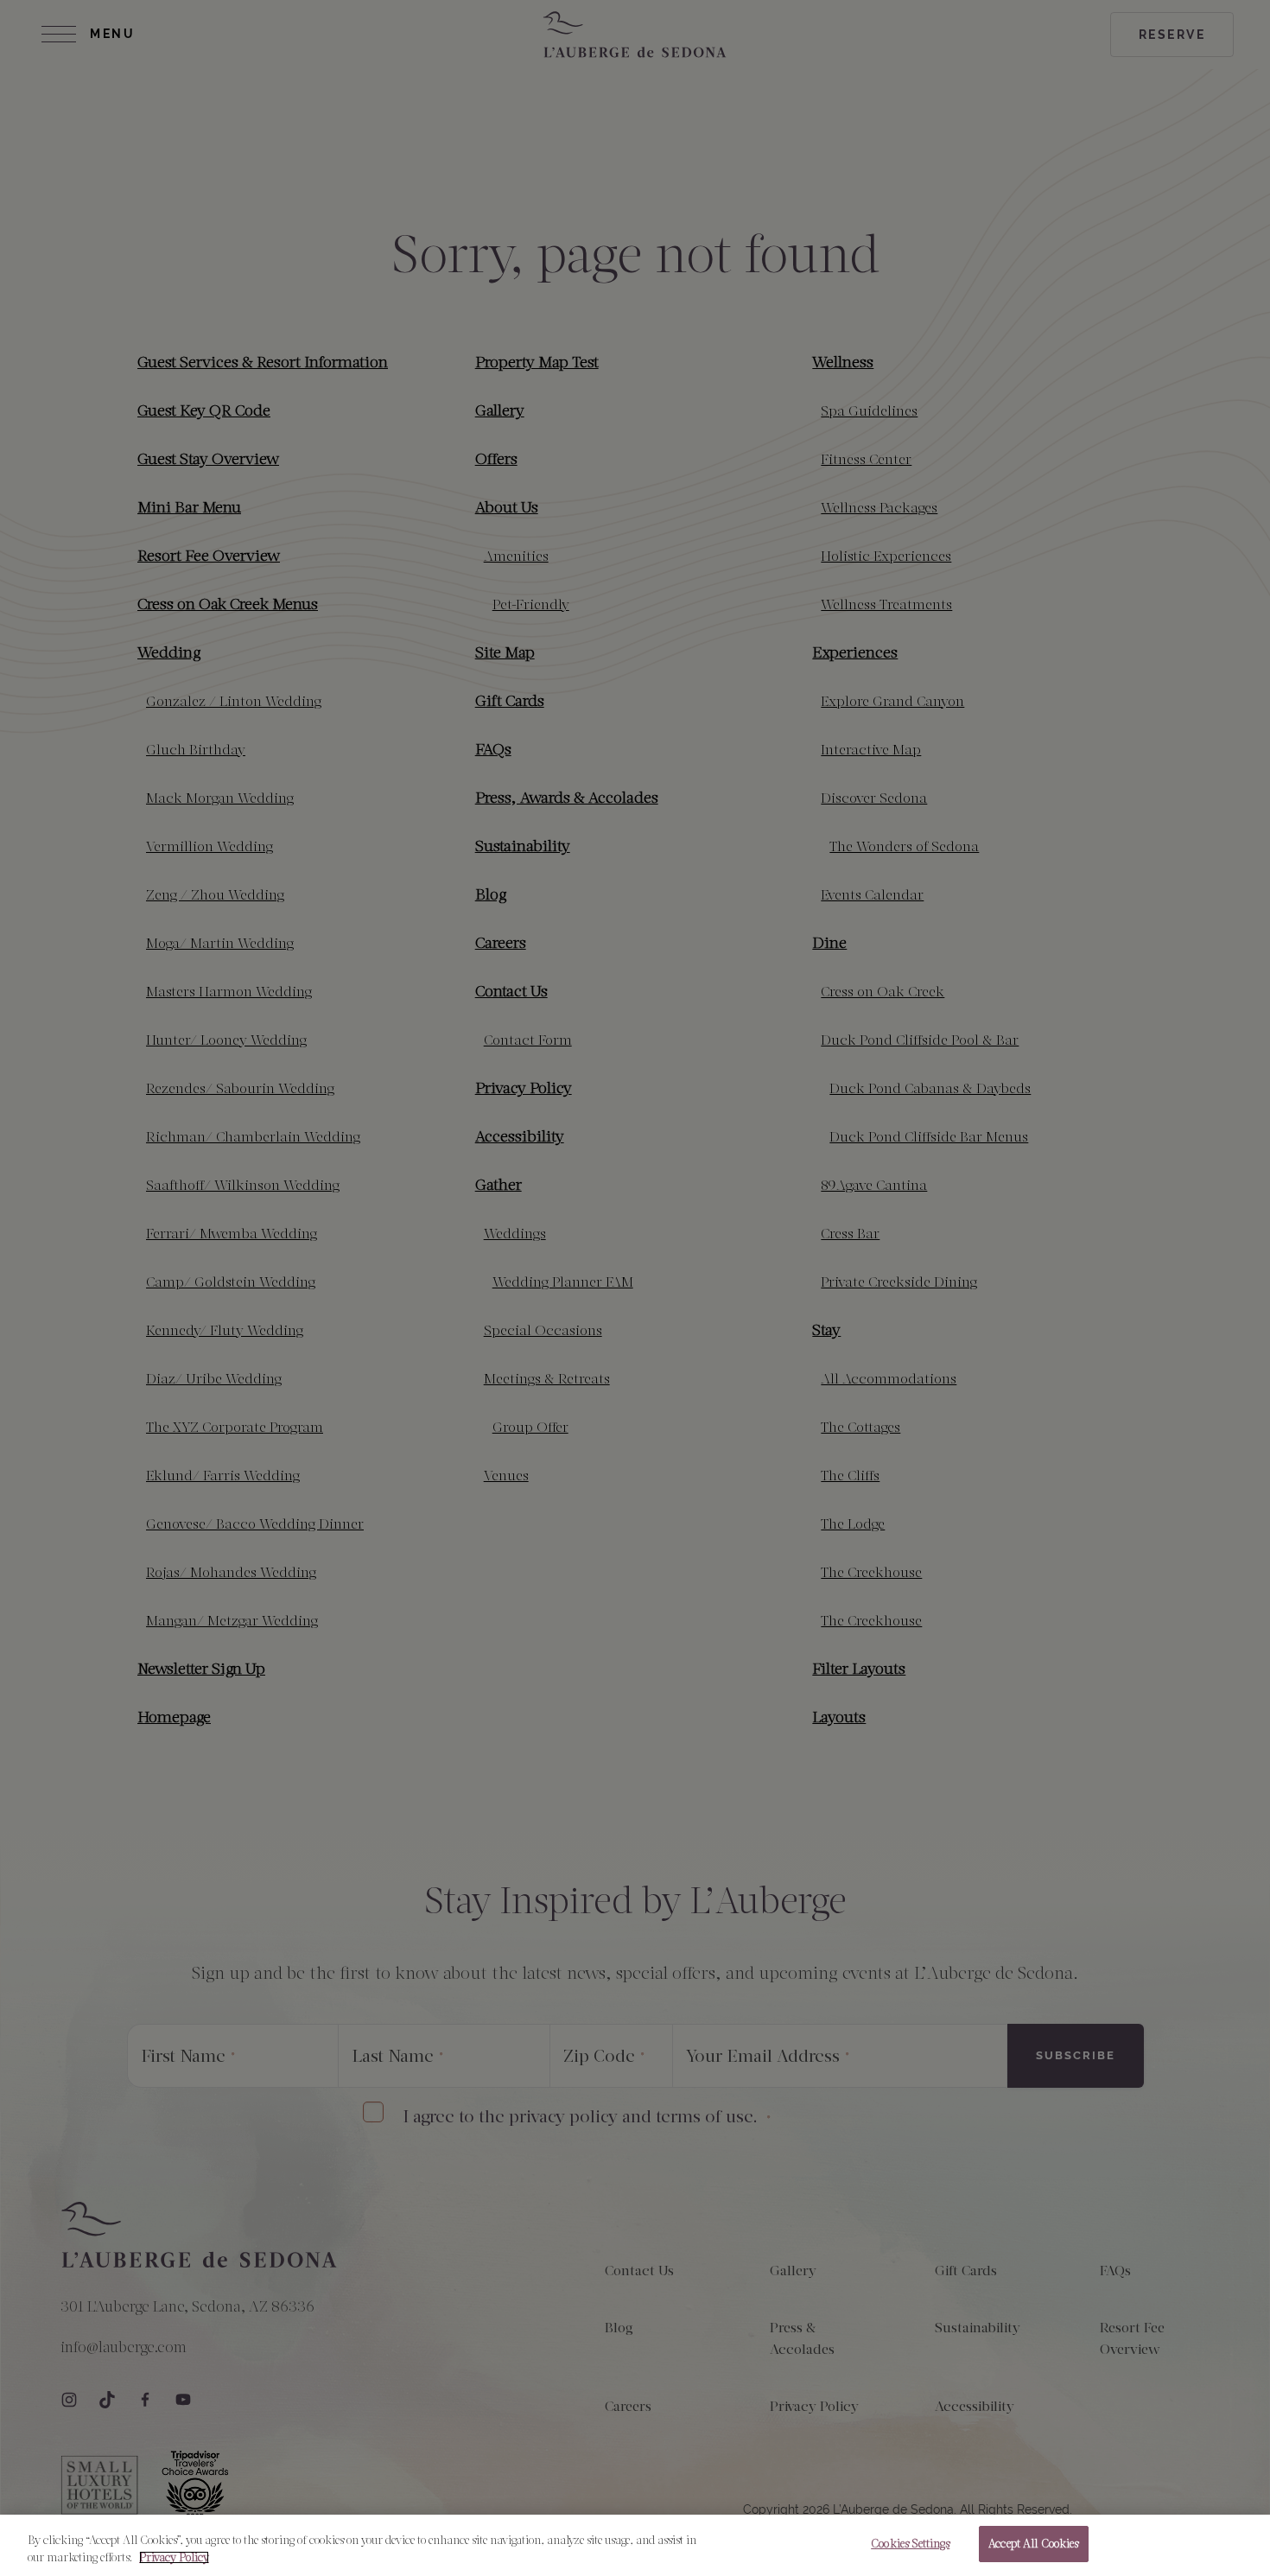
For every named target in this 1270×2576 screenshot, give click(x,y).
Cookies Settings (910, 2544)
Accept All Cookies (1033, 2544)
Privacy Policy (174, 2557)
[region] (635, 2545)
